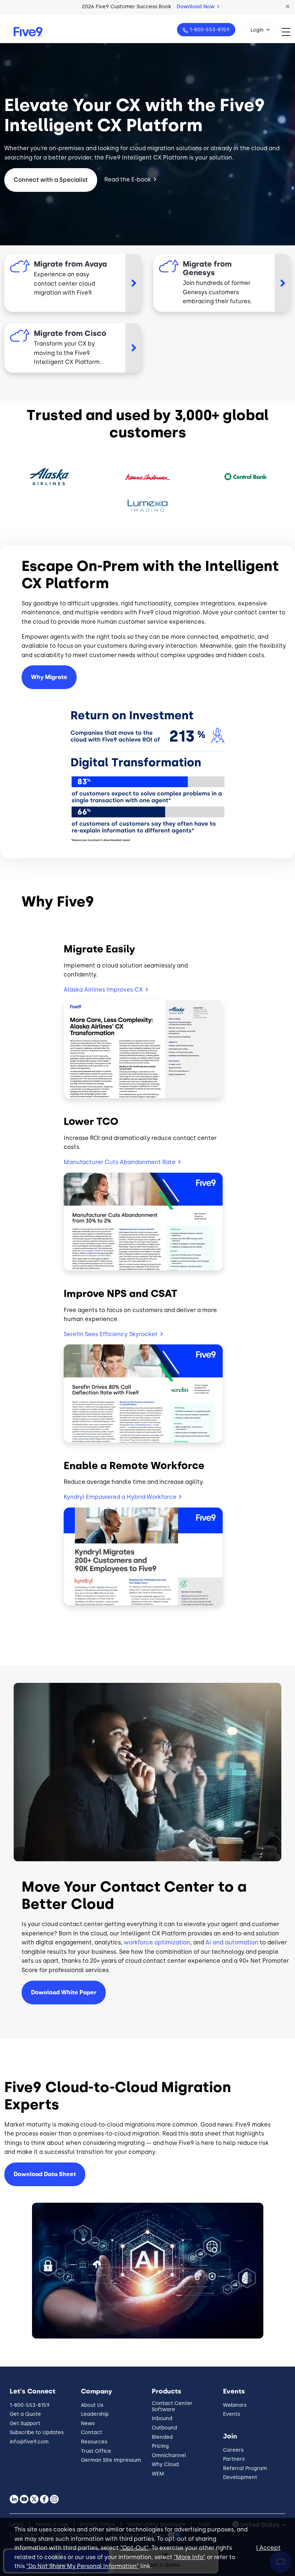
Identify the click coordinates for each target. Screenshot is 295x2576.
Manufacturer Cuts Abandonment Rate (120, 1162)
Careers (233, 2450)
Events (232, 2414)
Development (240, 2477)
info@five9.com (29, 2442)
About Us (92, 2405)
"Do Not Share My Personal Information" (83, 2566)
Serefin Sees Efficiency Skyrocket (111, 1334)
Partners (234, 2459)
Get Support (25, 2423)
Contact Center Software (172, 2406)
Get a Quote (25, 2414)
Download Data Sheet (45, 2174)
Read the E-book (128, 179)
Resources (94, 2442)
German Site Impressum (111, 2460)
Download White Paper (64, 1992)
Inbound (162, 2418)
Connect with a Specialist (51, 180)
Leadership (95, 2414)
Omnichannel (169, 2455)
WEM (158, 2474)
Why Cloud (165, 2464)
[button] (288, 7)
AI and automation (232, 1942)
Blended (162, 2437)
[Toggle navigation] (288, 32)
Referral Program (245, 2468)
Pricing (160, 2446)
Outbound (164, 2428)
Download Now (196, 7)
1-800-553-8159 (210, 30)
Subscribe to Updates (37, 2432)
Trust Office (96, 2451)
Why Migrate (49, 677)
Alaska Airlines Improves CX (103, 990)
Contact (92, 2432)
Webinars (235, 2405)
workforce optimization (157, 1942)
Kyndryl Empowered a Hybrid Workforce (120, 1497)
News (88, 2423)
